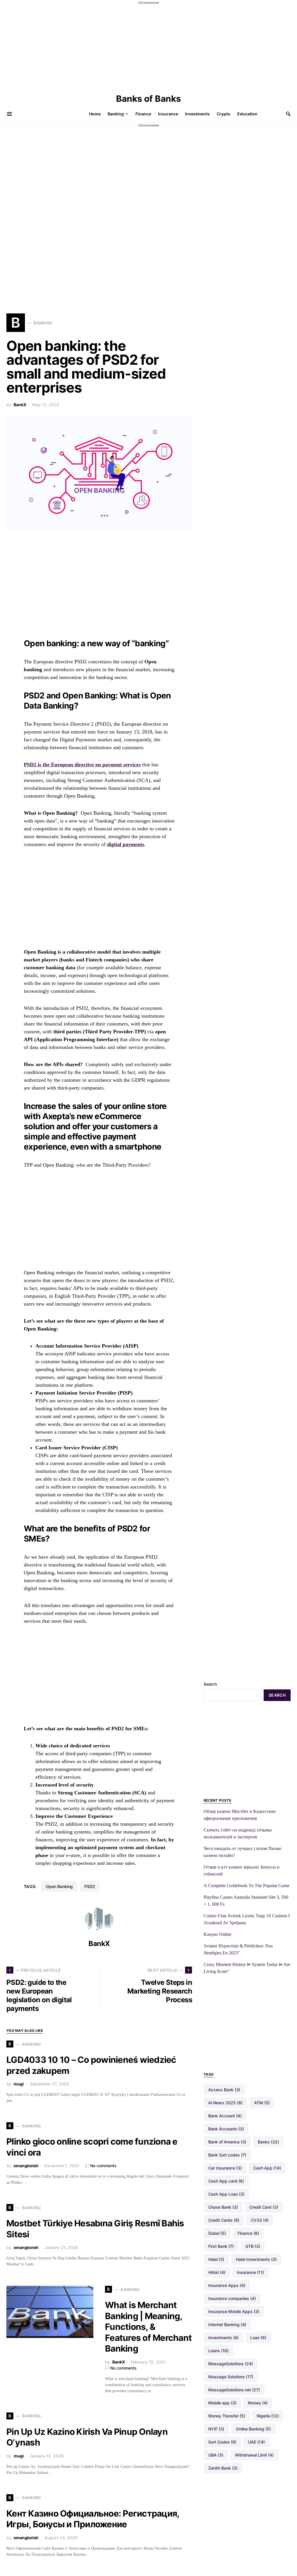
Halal (216, 2259)
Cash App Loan (226, 2194)
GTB (253, 2246)
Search (210, 1684)
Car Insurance (225, 2168)
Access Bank (224, 2090)
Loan (258, 2338)
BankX (20, 405)
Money (258, 2403)
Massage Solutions (231, 2377)
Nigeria (268, 2416)
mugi (19, 2084)
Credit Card (264, 2207)
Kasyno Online (218, 1934)
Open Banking (59, 1886)
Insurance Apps (227, 2285)
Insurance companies (232, 2298)
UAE (256, 2442)
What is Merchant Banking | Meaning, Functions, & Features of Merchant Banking (148, 2327)
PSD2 (90, 1886)
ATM (262, 2103)
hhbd (217, 2272)
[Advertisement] (148, 46)
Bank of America (227, 2142)
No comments (103, 2166)
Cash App (267, 2168)
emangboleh (26, 2166)
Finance (248, 2233)
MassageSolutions (231, 2364)
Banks (268, 2142)
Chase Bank (223, 2207)
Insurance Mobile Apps (234, 2311)
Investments (223, 2338)
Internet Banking (227, 2324)
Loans (218, 2351)
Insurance (250, 2272)
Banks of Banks (148, 99)
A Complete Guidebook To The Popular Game (247, 1886)
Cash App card (226, 2181)
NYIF (216, 2429)
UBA (216, 2455)
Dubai (217, 2233)
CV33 (260, 2220)
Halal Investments (256, 2259)
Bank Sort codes (227, 2155)
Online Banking (253, 2429)
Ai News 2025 (225, 2103)
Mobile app (222, 2403)
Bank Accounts (226, 2129)
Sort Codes (222, 2442)
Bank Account (225, 2116)
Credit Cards (224, 2220)
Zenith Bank (223, 2468)
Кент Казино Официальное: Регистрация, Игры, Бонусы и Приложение (93, 2519)
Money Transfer (227, 2416)
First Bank (221, 2246)
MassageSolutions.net (234, 2390)
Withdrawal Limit (254, 2455)
